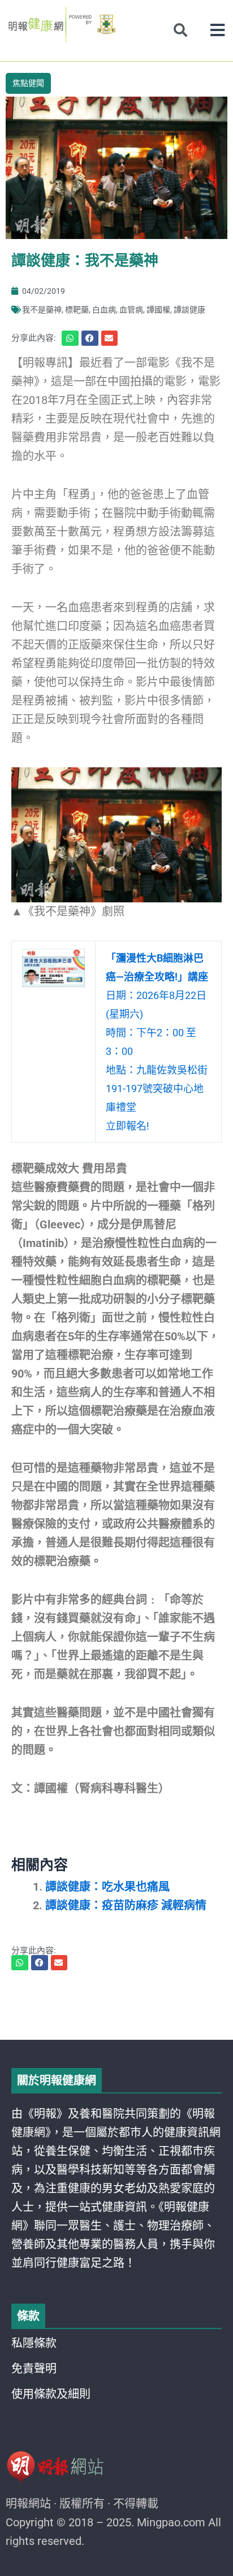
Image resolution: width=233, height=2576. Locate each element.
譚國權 (158, 310)
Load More (116, 2008)
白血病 (104, 310)
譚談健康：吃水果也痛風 (107, 1887)
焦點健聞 (28, 83)
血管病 (131, 310)
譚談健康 (189, 310)
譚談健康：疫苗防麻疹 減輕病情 (126, 1905)
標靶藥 (77, 310)
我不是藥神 (42, 310)
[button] (217, 30)
